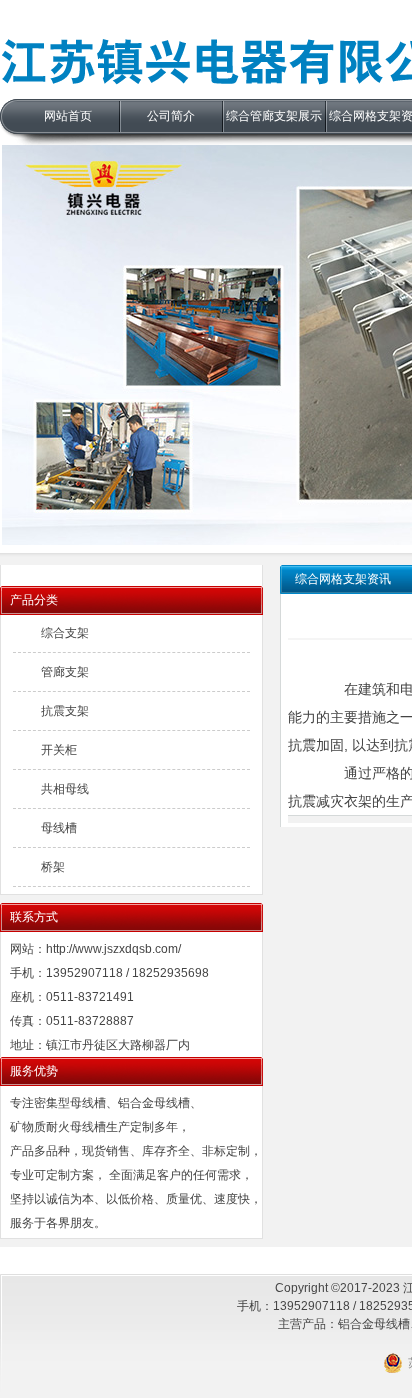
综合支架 (65, 633)
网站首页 (68, 116)
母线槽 (59, 828)
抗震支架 (65, 711)
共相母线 (65, 789)
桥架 (53, 867)
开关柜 (59, 750)
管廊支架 (65, 672)
